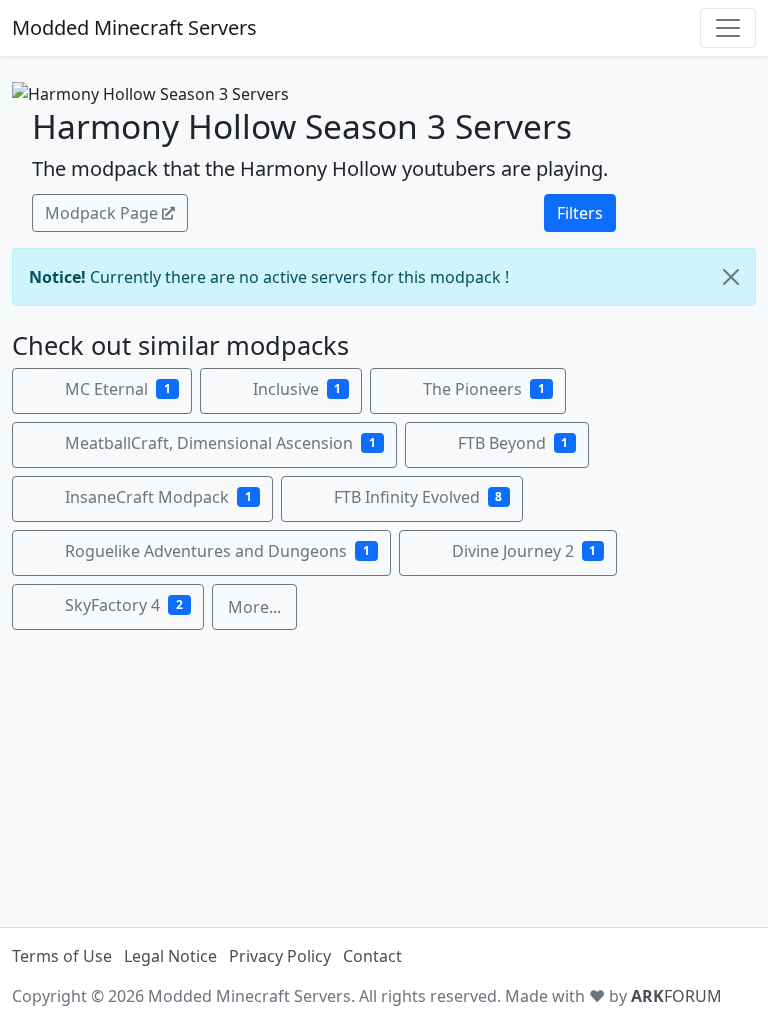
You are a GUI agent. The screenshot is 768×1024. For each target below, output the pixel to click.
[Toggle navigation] (728, 28)
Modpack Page (101, 213)
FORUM (676, 996)
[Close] (731, 277)
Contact (372, 956)
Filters (580, 213)
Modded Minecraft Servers (134, 27)
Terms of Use (62, 956)
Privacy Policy (280, 956)
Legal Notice (170, 956)
